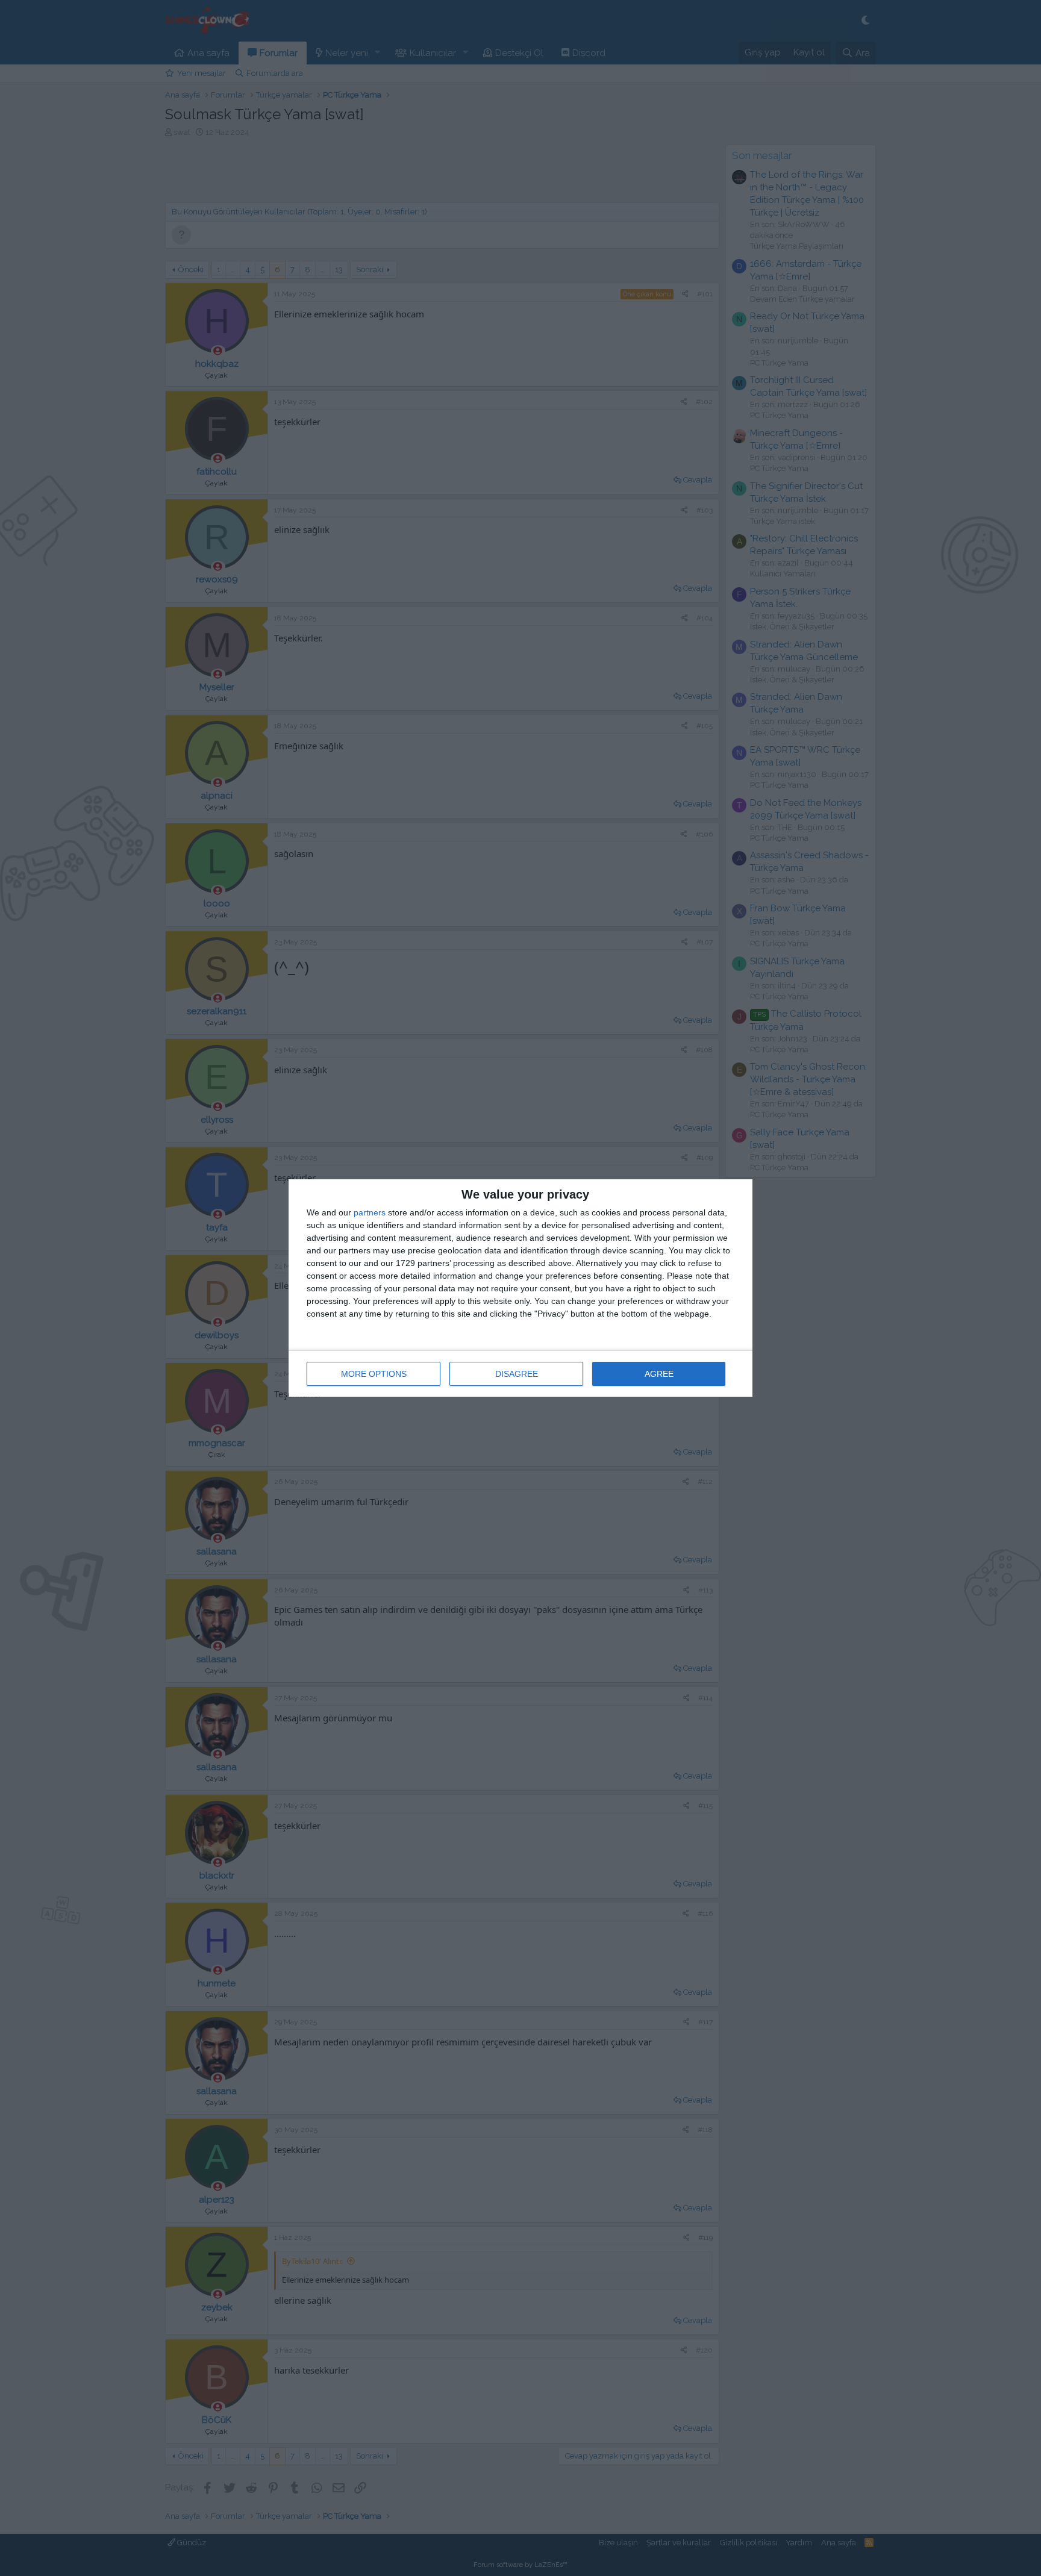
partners (370, 1212)
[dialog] (520, 1288)
